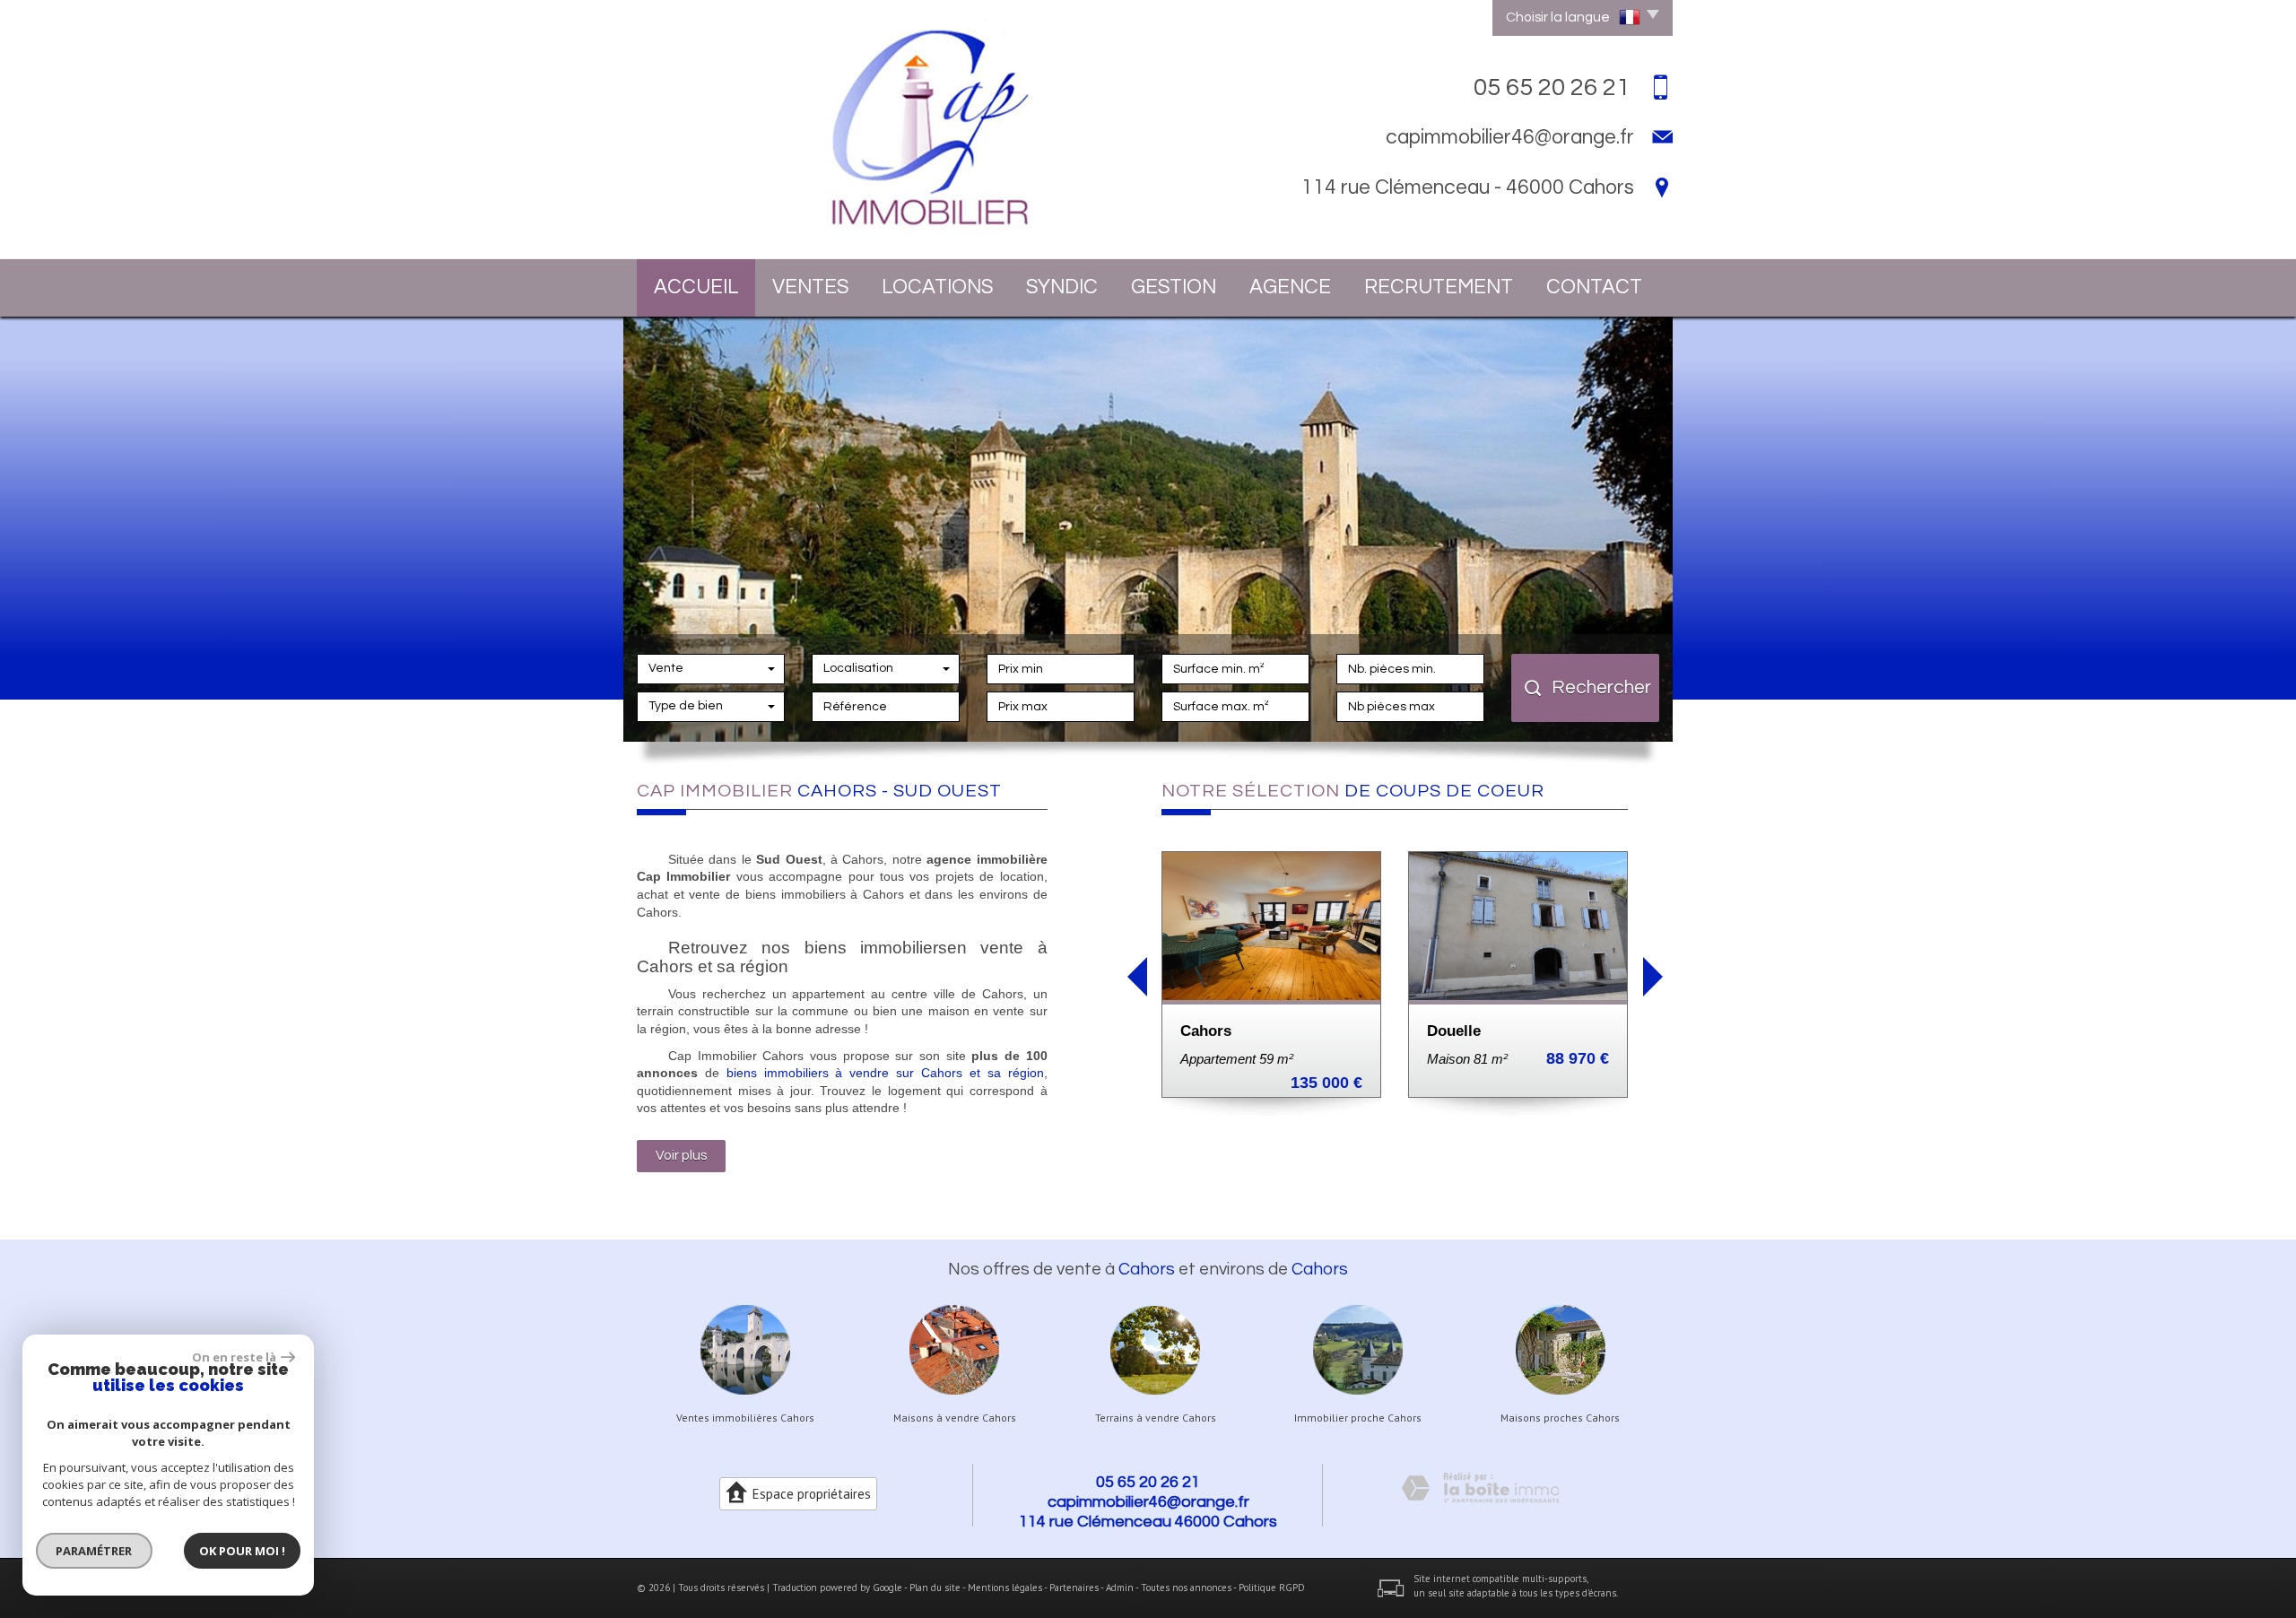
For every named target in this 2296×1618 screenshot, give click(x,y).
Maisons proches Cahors (1560, 1418)
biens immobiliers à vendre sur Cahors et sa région (885, 1073)
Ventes (810, 287)
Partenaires (1074, 1588)
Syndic (1062, 287)
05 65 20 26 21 (1148, 1482)
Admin (1120, 1588)
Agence (1290, 287)
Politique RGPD (1272, 1588)
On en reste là (234, 1357)
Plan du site (935, 1588)
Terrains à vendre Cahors (1156, 1418)
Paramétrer (95, 1551)
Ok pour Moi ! (242, 1551)
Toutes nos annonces (1186, 1588)
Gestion (1174, 287)
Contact (1594, 287)
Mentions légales (1005, 1588)
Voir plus (681, 1155)
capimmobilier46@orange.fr (1510, 137)
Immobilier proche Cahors (1358, 1418)
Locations (937, 287)
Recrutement (1439, 287)
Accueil (696, 287)
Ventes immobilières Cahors (745, 1418)
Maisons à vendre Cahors (955, 1418)
